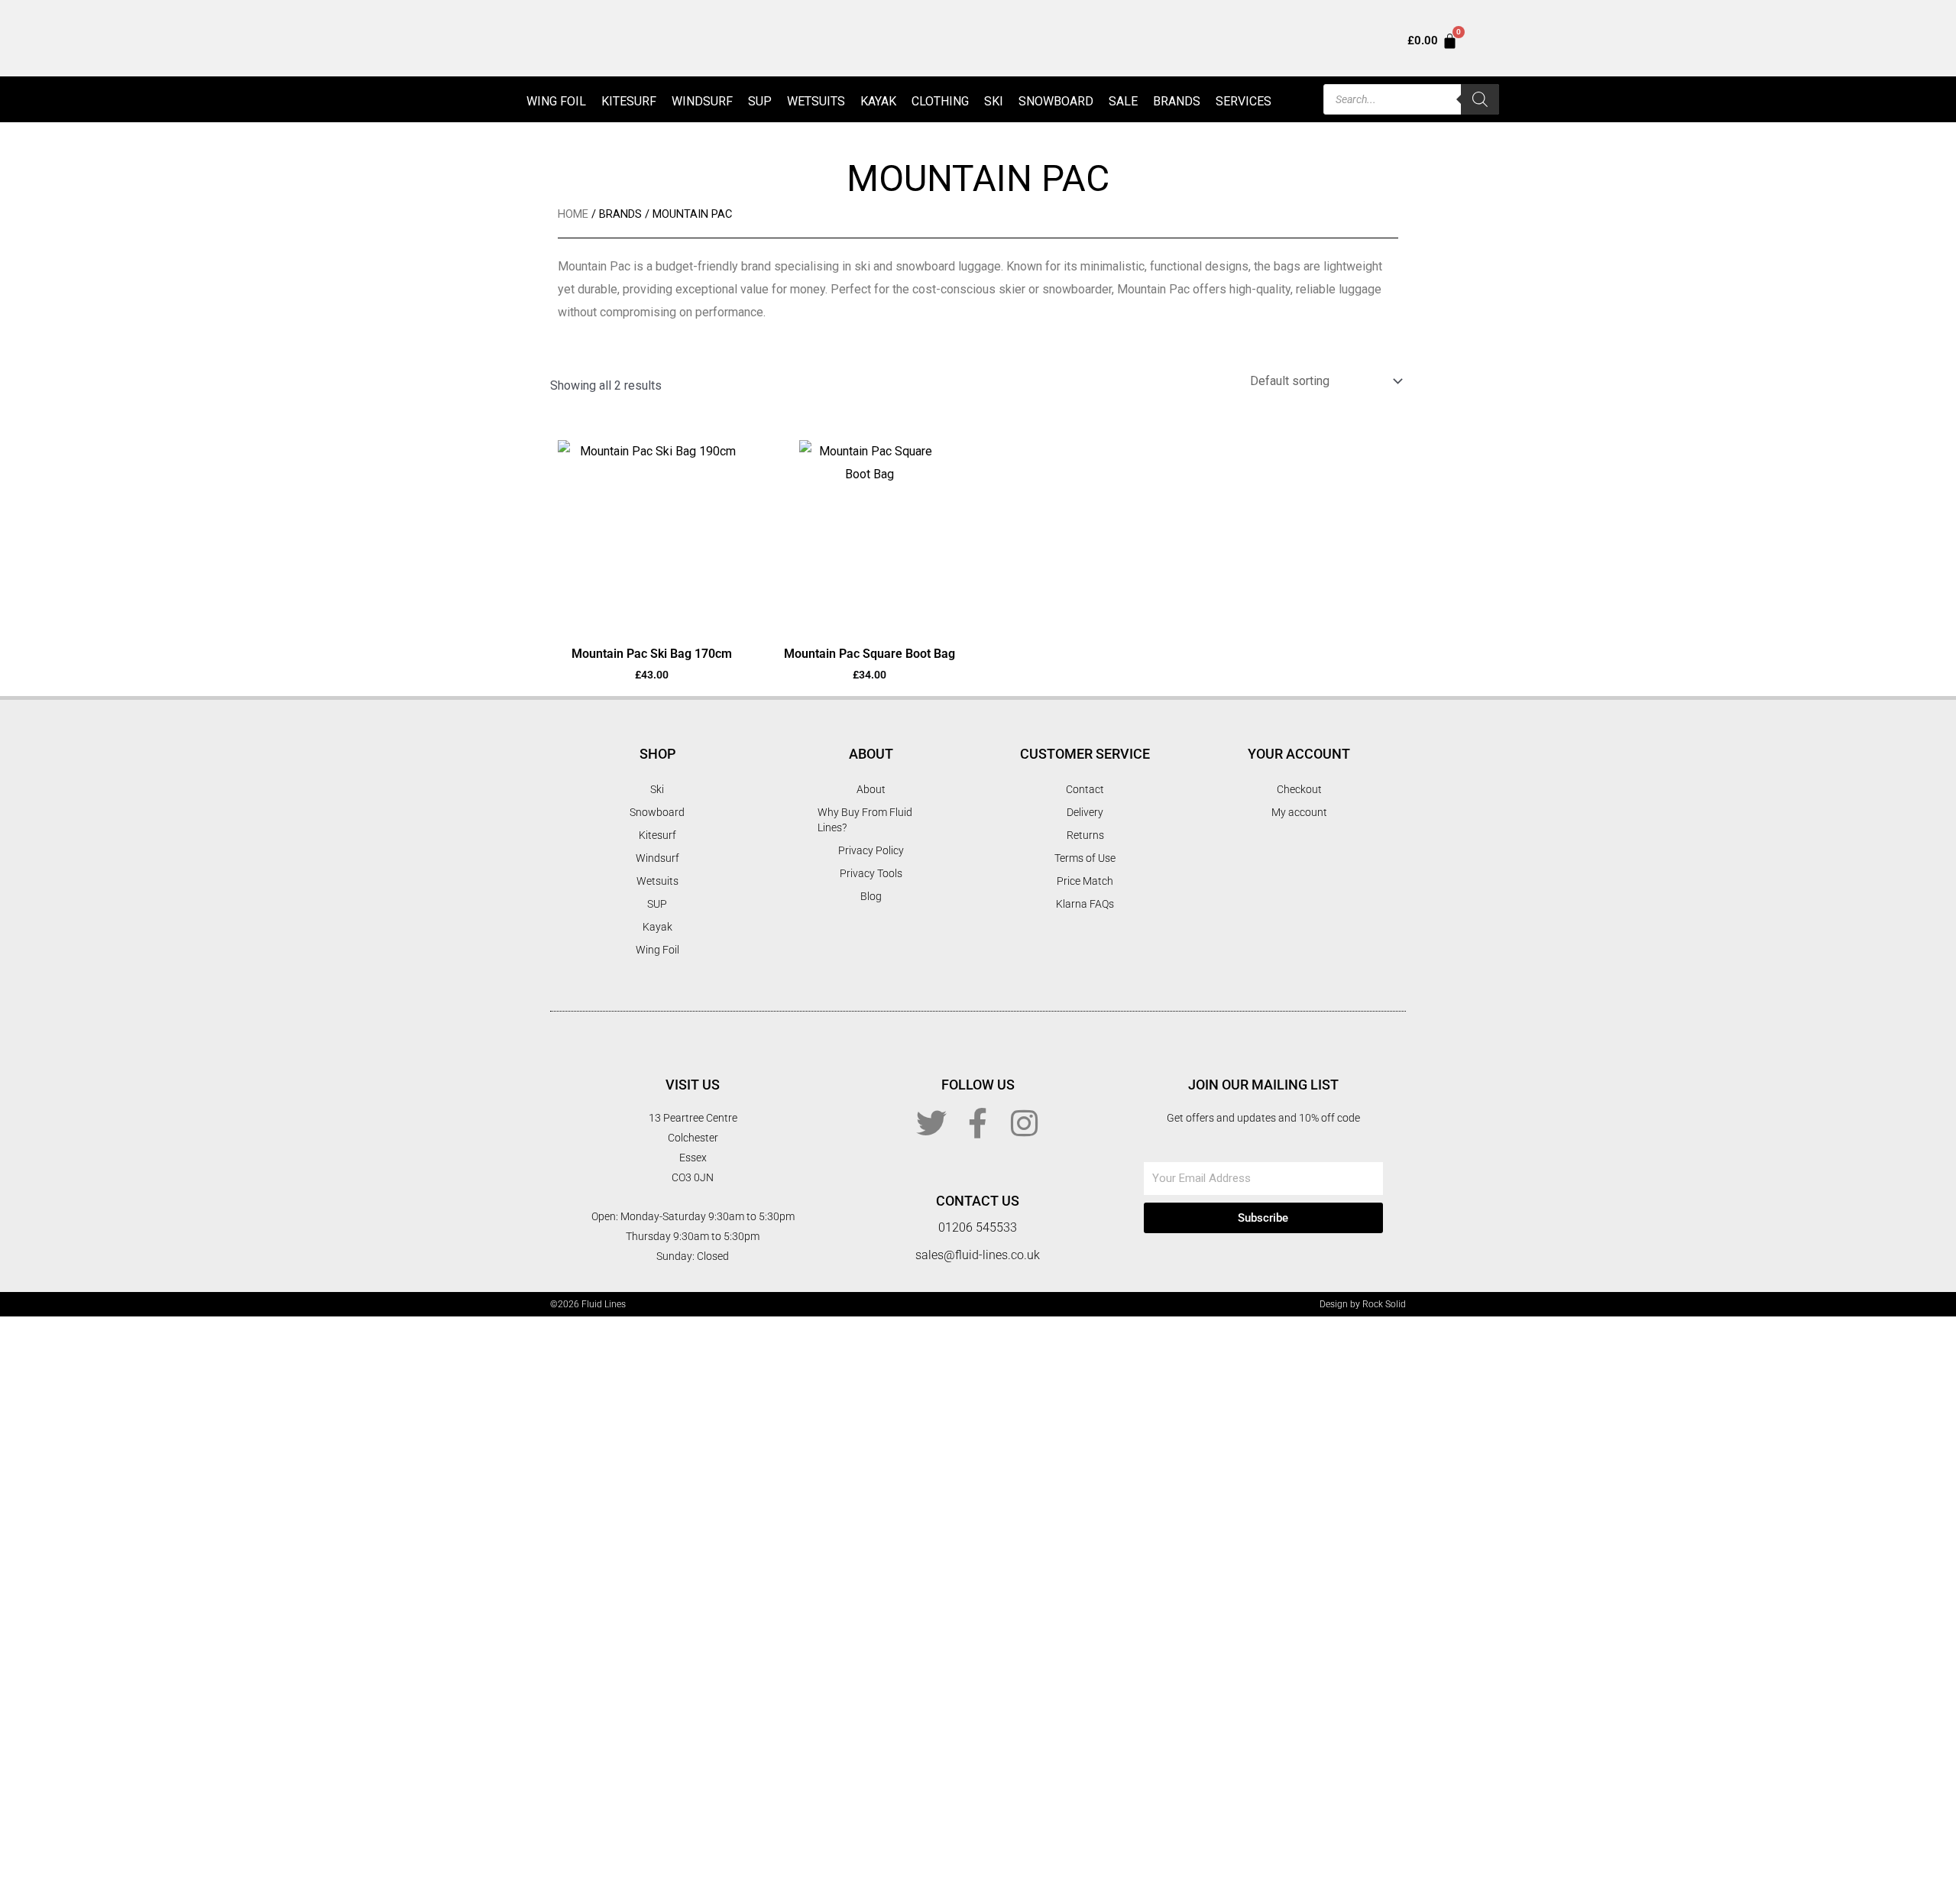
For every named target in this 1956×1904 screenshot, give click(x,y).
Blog (871, 896)
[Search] (1480, 99)
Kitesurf (629, 101)
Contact (1085, 789)
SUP (760, 101)
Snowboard (1056, 101)
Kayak (878, 101)
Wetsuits (816, 101)
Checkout (1299, 789)
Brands (1177, 101)
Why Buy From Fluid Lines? (865, 820)
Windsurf (702, 101)
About (871, 789)
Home (573, 214)
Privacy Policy (871, 850)
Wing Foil (556, 101)
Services (1244, 101)
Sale (1123, 101)
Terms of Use (1085, 858)
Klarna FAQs (1085, 904)
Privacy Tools (871, 873)
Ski (994, 101)
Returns (1085, 835)
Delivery (1085, 812)
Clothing (940, 101)
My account (1299, 812)
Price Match (1085, 881)
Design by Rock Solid (1363, 1304)
